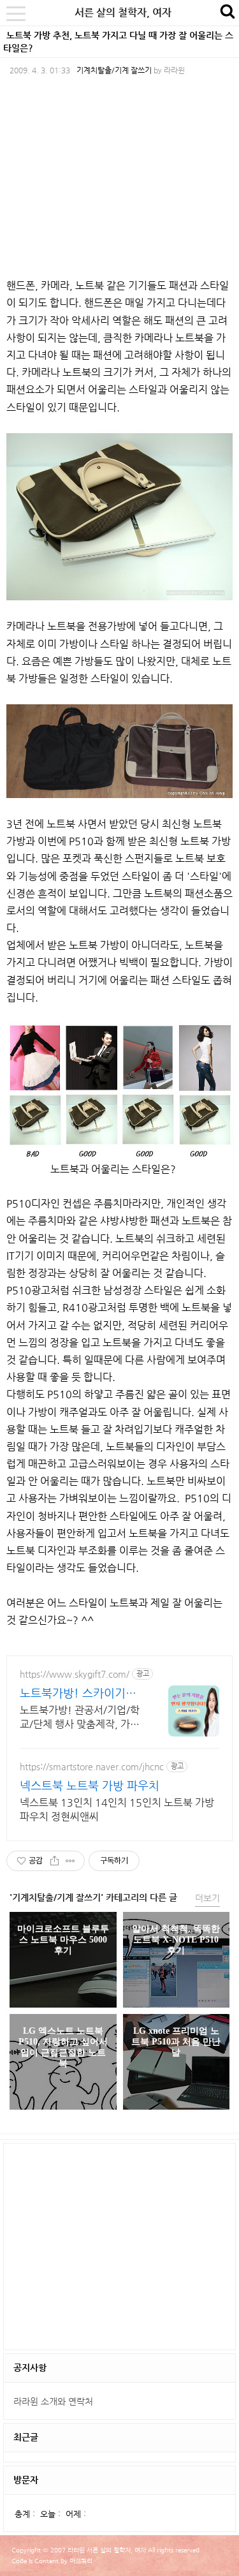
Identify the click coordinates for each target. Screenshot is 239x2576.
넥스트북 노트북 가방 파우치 (90, 1785)
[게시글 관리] (70, 1861)
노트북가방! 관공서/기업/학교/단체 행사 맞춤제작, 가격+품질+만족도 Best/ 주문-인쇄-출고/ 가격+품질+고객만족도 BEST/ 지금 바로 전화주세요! (81, 1718)
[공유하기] (54, 1861)
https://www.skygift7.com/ (75, 1674)
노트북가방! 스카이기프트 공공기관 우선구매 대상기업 (79, 1693)
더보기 (207, 1898)
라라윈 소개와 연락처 (53, 2401)
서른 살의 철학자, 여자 (123, 12)
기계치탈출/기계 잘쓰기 (114, 70)
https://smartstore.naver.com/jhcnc (92, 1766)
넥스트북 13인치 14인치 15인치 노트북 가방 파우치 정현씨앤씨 (117, 1810)
